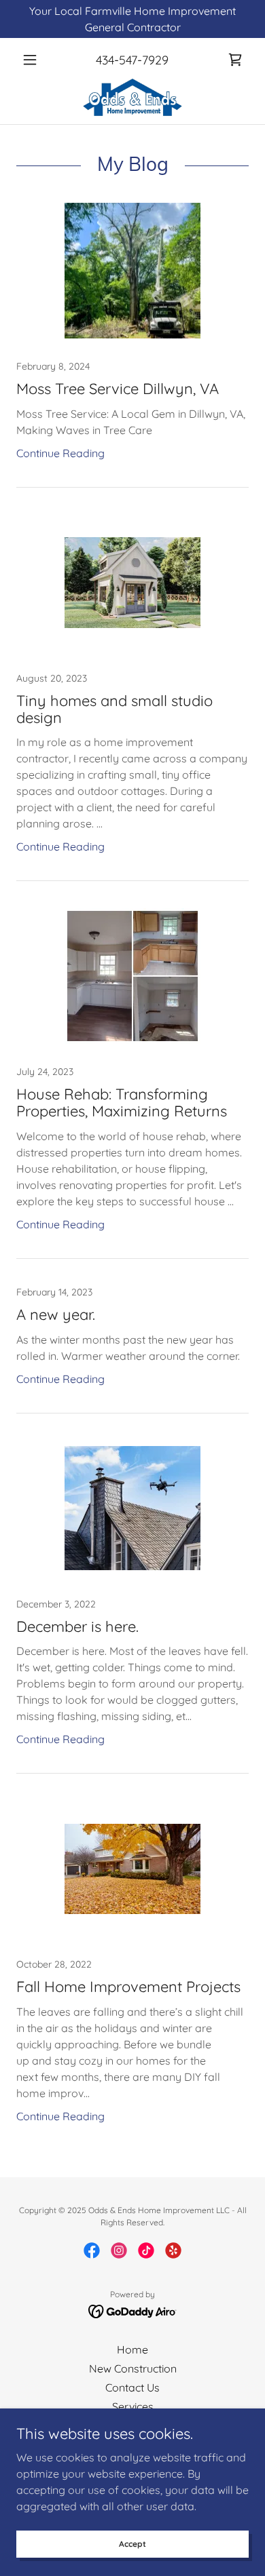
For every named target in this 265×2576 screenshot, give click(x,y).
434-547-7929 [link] (132, 60)
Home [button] (132, 2349)
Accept (132, 2544)
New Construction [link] (133, 2368)
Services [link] (133, 2406)
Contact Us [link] (132, 2387)
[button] (34, 60)
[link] (235, 60)
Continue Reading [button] (60, 453)
